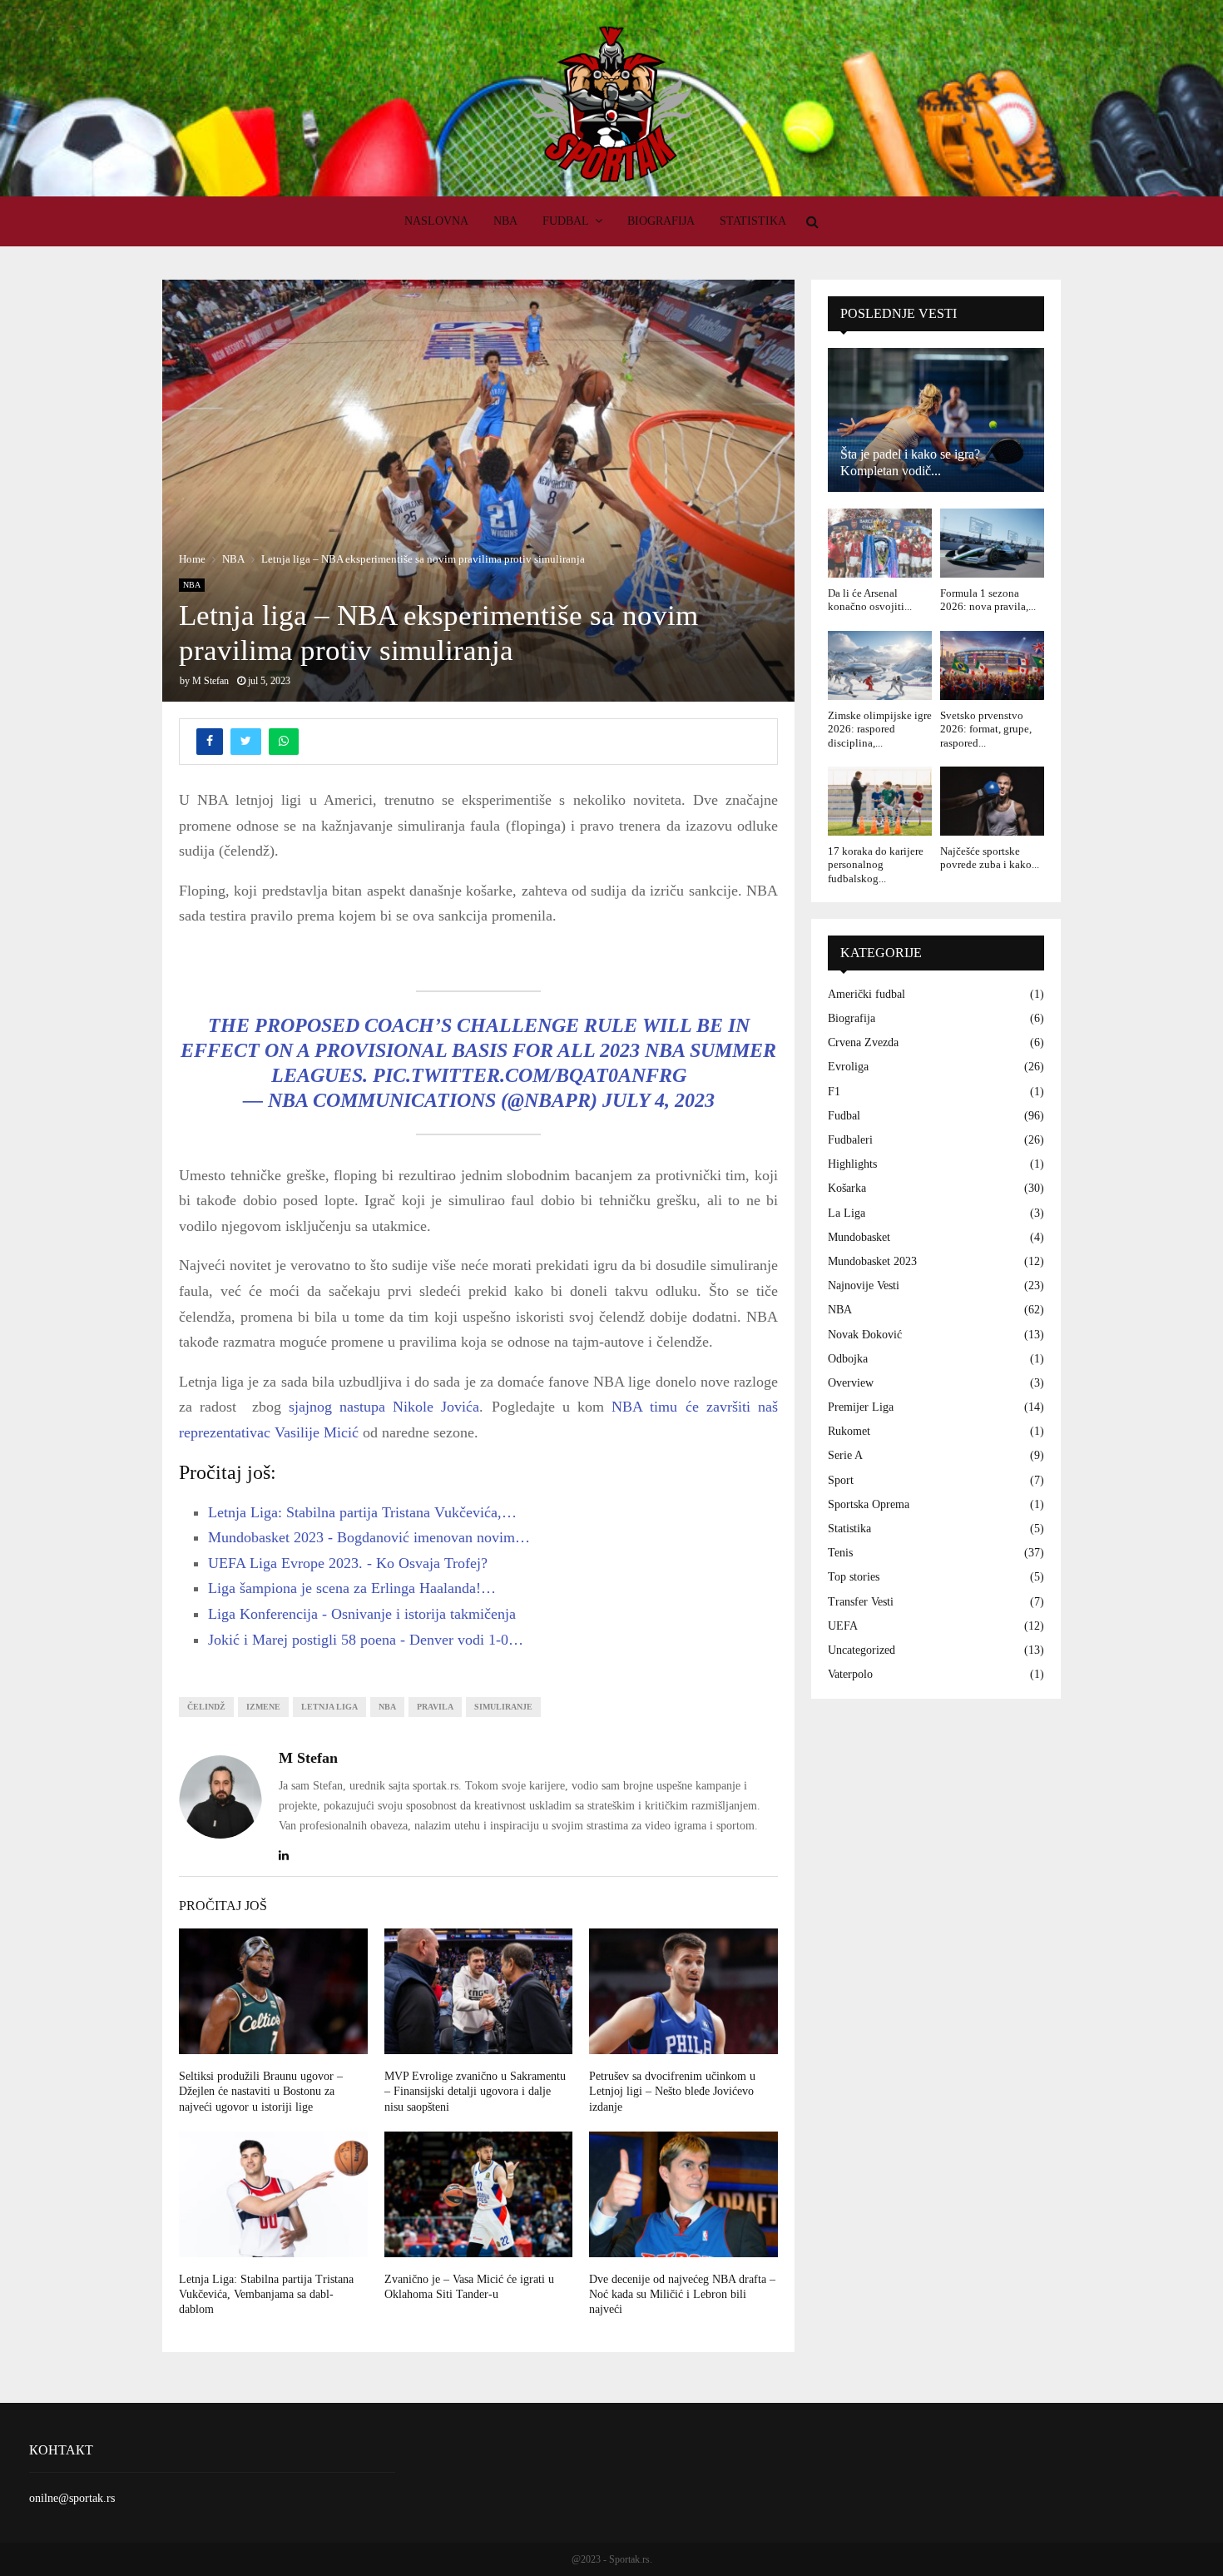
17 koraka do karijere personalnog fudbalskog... (876, 865)
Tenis (840, 1553)
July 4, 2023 (659, 1100)
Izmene (263, 1707)
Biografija (661, 221)
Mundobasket (859, 1237)
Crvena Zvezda (863, 1042)
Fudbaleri (850, 1140)
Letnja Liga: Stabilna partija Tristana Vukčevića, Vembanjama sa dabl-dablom (266, 2294)
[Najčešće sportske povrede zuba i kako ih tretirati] (992, 801)
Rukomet (849, 1431)
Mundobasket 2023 (872, 1261)
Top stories (854, 1577)
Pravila (435, 1707)
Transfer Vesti (861, 1602)
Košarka (847, 1188)
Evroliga (848, 1067)
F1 (834, 1092)
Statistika (753, 221)
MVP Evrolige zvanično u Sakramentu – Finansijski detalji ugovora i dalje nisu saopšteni (475, 2091)
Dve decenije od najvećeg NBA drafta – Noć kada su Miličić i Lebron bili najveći (682, 2294)
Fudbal (566, 221)
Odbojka (848, 1359)
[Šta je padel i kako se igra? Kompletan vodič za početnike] (936, 420)
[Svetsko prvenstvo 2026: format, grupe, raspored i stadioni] (992, 665)
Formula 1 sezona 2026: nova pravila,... (988, 600)
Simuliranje (503, 1707)
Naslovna (436, 221)
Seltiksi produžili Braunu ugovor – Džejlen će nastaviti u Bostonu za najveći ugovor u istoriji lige (261, 2091)
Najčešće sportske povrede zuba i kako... (990, 858)
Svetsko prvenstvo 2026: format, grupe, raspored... (986, 729)
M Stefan (210, 681)
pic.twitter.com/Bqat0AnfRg (530, 1075)
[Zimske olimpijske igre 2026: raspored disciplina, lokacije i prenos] (880, 665)
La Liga (847, 1213)
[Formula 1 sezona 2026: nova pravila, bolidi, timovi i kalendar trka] (992, 543)
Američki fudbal (866, 994)
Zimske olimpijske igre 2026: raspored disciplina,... (880, 729)
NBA (505, 221)
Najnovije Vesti (864, 1286)
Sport (841, 1480)
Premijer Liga (861, 1407)
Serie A (845, 1455)
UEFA (843, 1626)
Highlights (852, 1164)
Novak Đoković (865, 1335)
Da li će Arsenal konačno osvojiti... (870, 600)
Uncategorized (862, 1650)
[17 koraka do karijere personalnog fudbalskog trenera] (880, 801)
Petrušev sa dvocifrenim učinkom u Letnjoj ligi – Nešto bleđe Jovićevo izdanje (672, 2091)
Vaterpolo (850, 1674)
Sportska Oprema (869, 1504)
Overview (851, 1383)
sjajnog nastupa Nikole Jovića (384, 1407)
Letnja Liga (329, 1707)
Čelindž (206, 1707)
